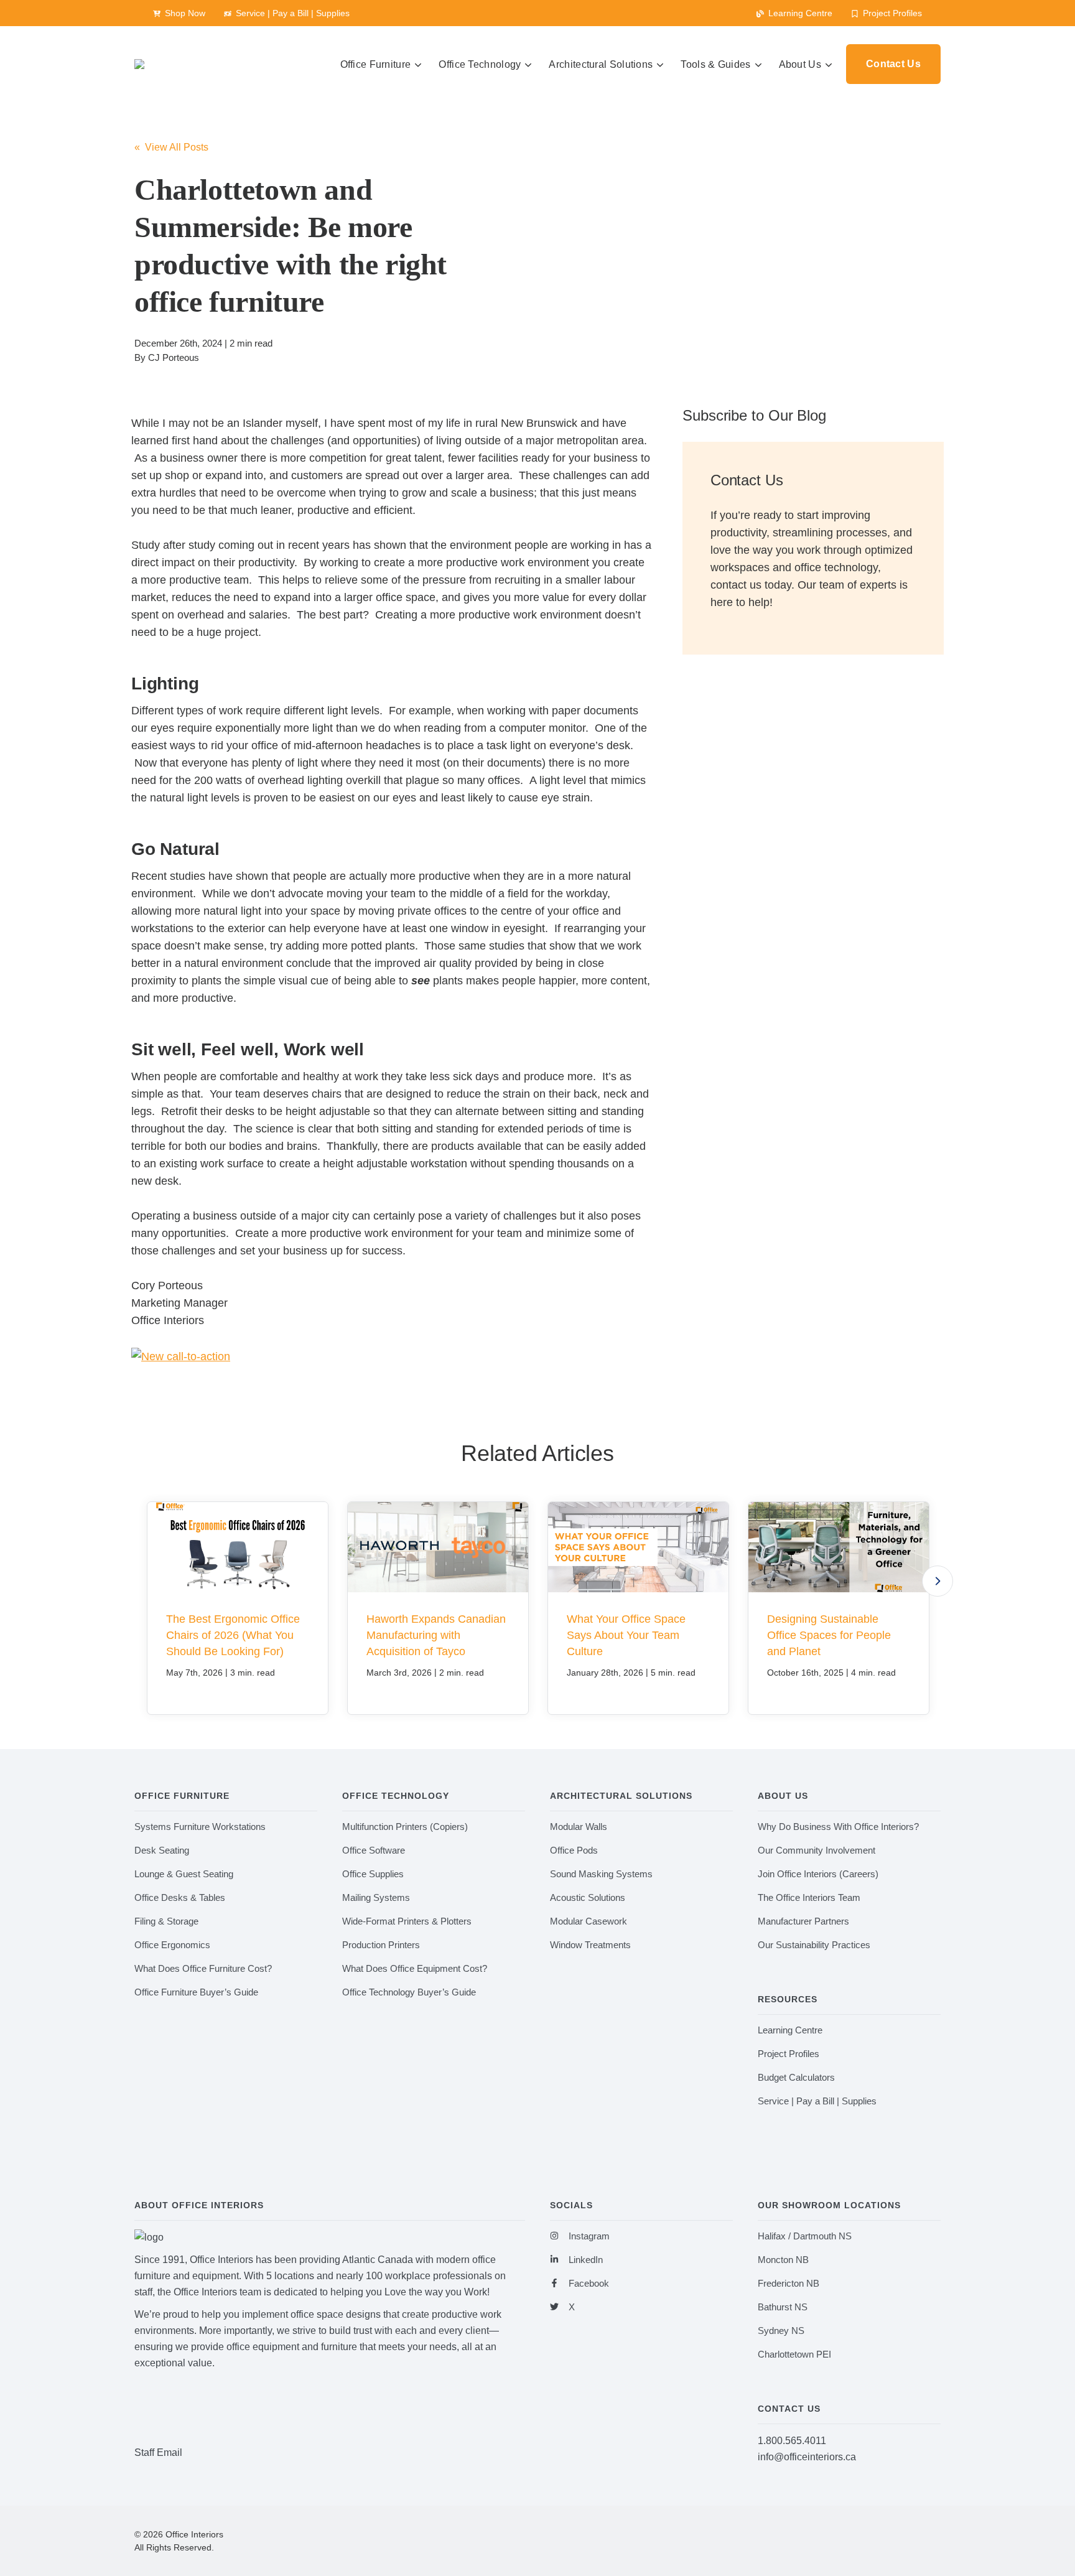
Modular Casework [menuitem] (589, 1921)
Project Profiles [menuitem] (789, 2054)
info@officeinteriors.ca (807, 2457)
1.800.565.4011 (792, 2441)
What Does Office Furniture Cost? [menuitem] (203, 1968)
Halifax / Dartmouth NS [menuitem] (805, 2236)
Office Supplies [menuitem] (373, 1874)
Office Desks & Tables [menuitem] (180, 1897)
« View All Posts (171, 147)
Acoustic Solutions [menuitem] (588, 1897)
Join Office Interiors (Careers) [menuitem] (818, 1874)
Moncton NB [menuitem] (783, 2260)
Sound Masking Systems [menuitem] (601, 1874)
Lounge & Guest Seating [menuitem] (184, 1874)
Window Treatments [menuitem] (590, 1945)
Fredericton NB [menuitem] (789, 2283)
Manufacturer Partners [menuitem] (803, 1921)
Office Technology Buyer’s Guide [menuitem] (409, 1992)
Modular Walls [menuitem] (579, 1827)
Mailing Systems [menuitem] (376, 1897)
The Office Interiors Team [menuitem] (809, 1897)
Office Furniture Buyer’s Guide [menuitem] (196, 1992)
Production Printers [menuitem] (381, 1945)
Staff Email (158, 2452)
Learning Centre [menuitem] (790, 2030)
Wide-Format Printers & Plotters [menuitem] (407, 1921)
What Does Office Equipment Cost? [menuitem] (415, 1968)
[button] (938, 1581)
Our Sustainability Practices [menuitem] (814, 1945)
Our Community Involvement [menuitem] (817, 1850)
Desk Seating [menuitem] (162, 1850)
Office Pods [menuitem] (574, 1850)
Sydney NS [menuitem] (781, 2331)
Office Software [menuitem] (374, 1850)
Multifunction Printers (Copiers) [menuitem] (405, 1827)
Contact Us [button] (893, 64)
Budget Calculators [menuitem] (796, 2077)
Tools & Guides (715, 64)
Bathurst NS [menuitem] (783, 2307)
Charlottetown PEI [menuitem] (794, 2354)
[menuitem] (179, 13)
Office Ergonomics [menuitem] (172, 1945)
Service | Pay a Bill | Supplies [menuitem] (817, 2101)
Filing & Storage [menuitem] (166, 1921)
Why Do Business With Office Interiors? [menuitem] (838, 1827)
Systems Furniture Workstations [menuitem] (200, 1827)
